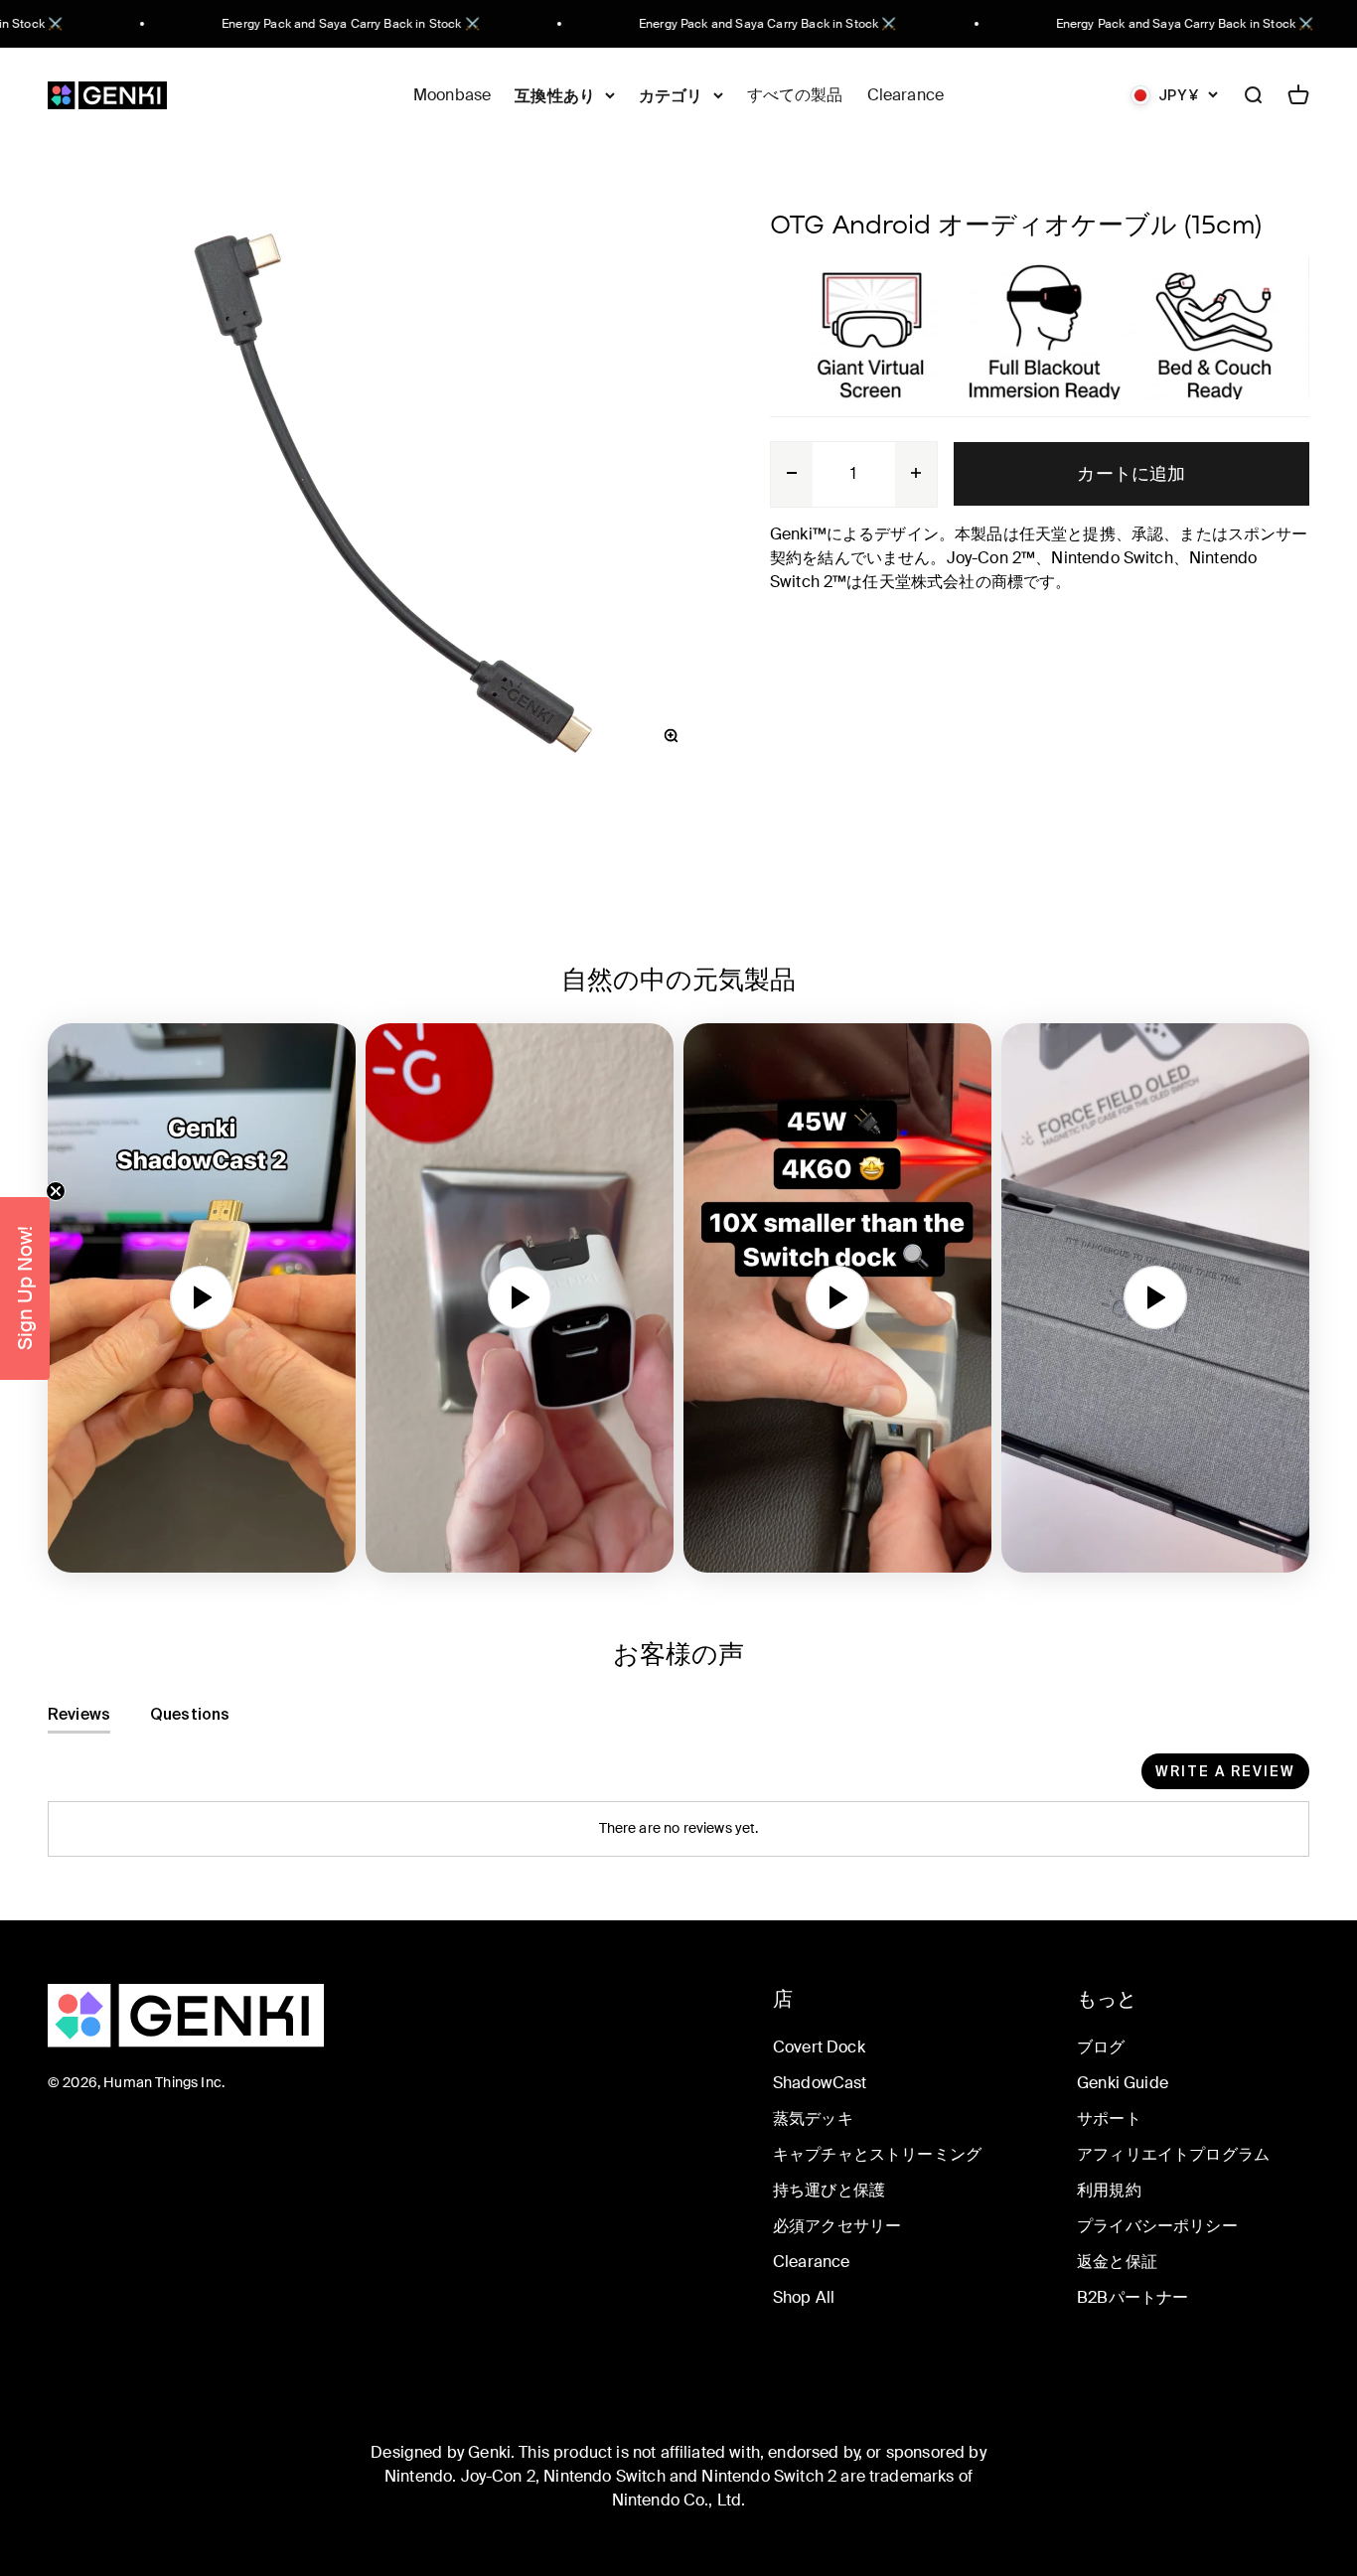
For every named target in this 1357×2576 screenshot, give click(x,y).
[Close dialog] (1041, 1065)
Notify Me (485, 1451)
